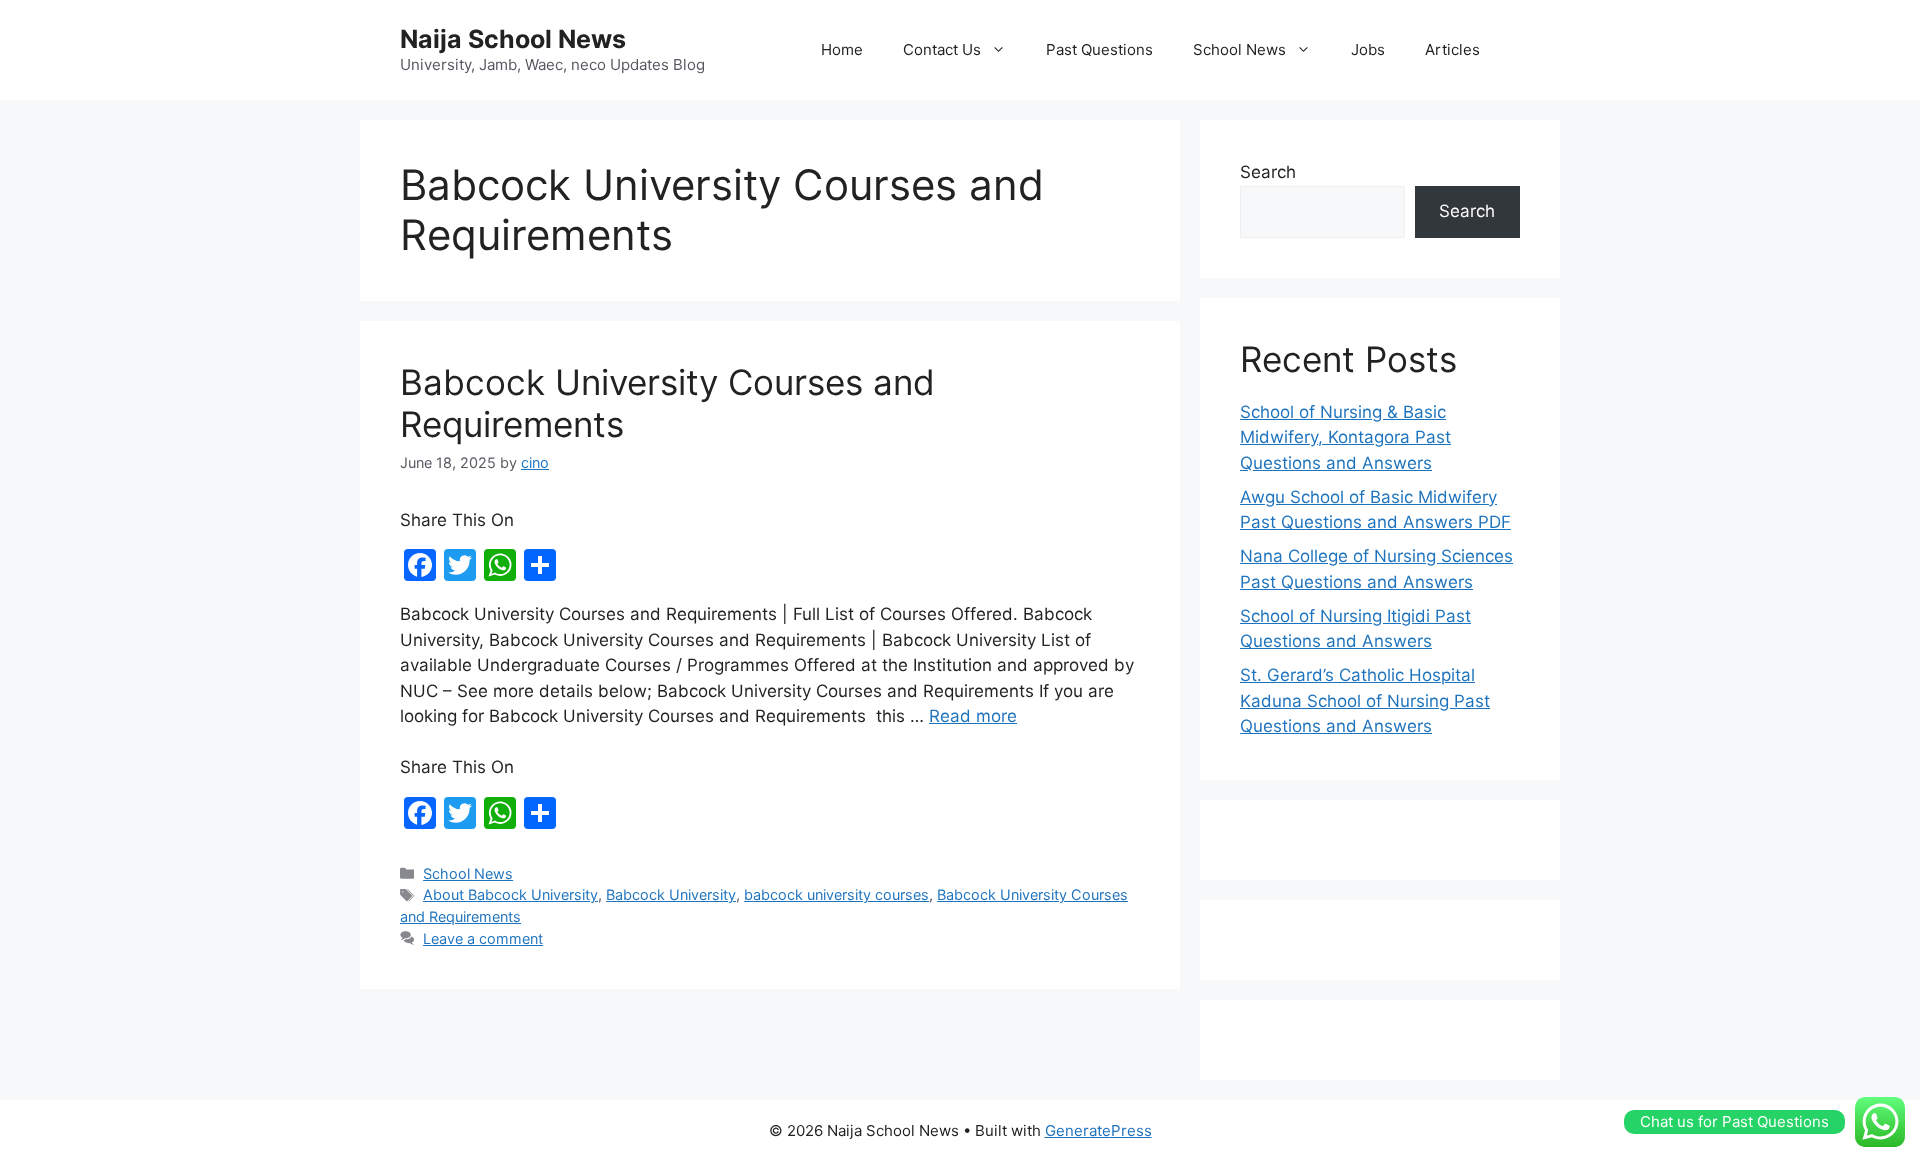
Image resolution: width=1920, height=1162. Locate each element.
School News (1239, 49)
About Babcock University (510, 894)
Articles (1452, 49)
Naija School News (513, 39)
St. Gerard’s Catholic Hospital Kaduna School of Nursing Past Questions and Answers (1365, 700)
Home (842, 49)
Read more (973, 716)
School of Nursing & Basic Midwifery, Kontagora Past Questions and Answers (1345, 437)
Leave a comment (483, 938)
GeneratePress (1098, 1130)
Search (1268, 172)
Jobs (1368, 49)
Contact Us (942, 49)
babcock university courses (836, 894)
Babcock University (671, 894)
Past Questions (1099, 49)
